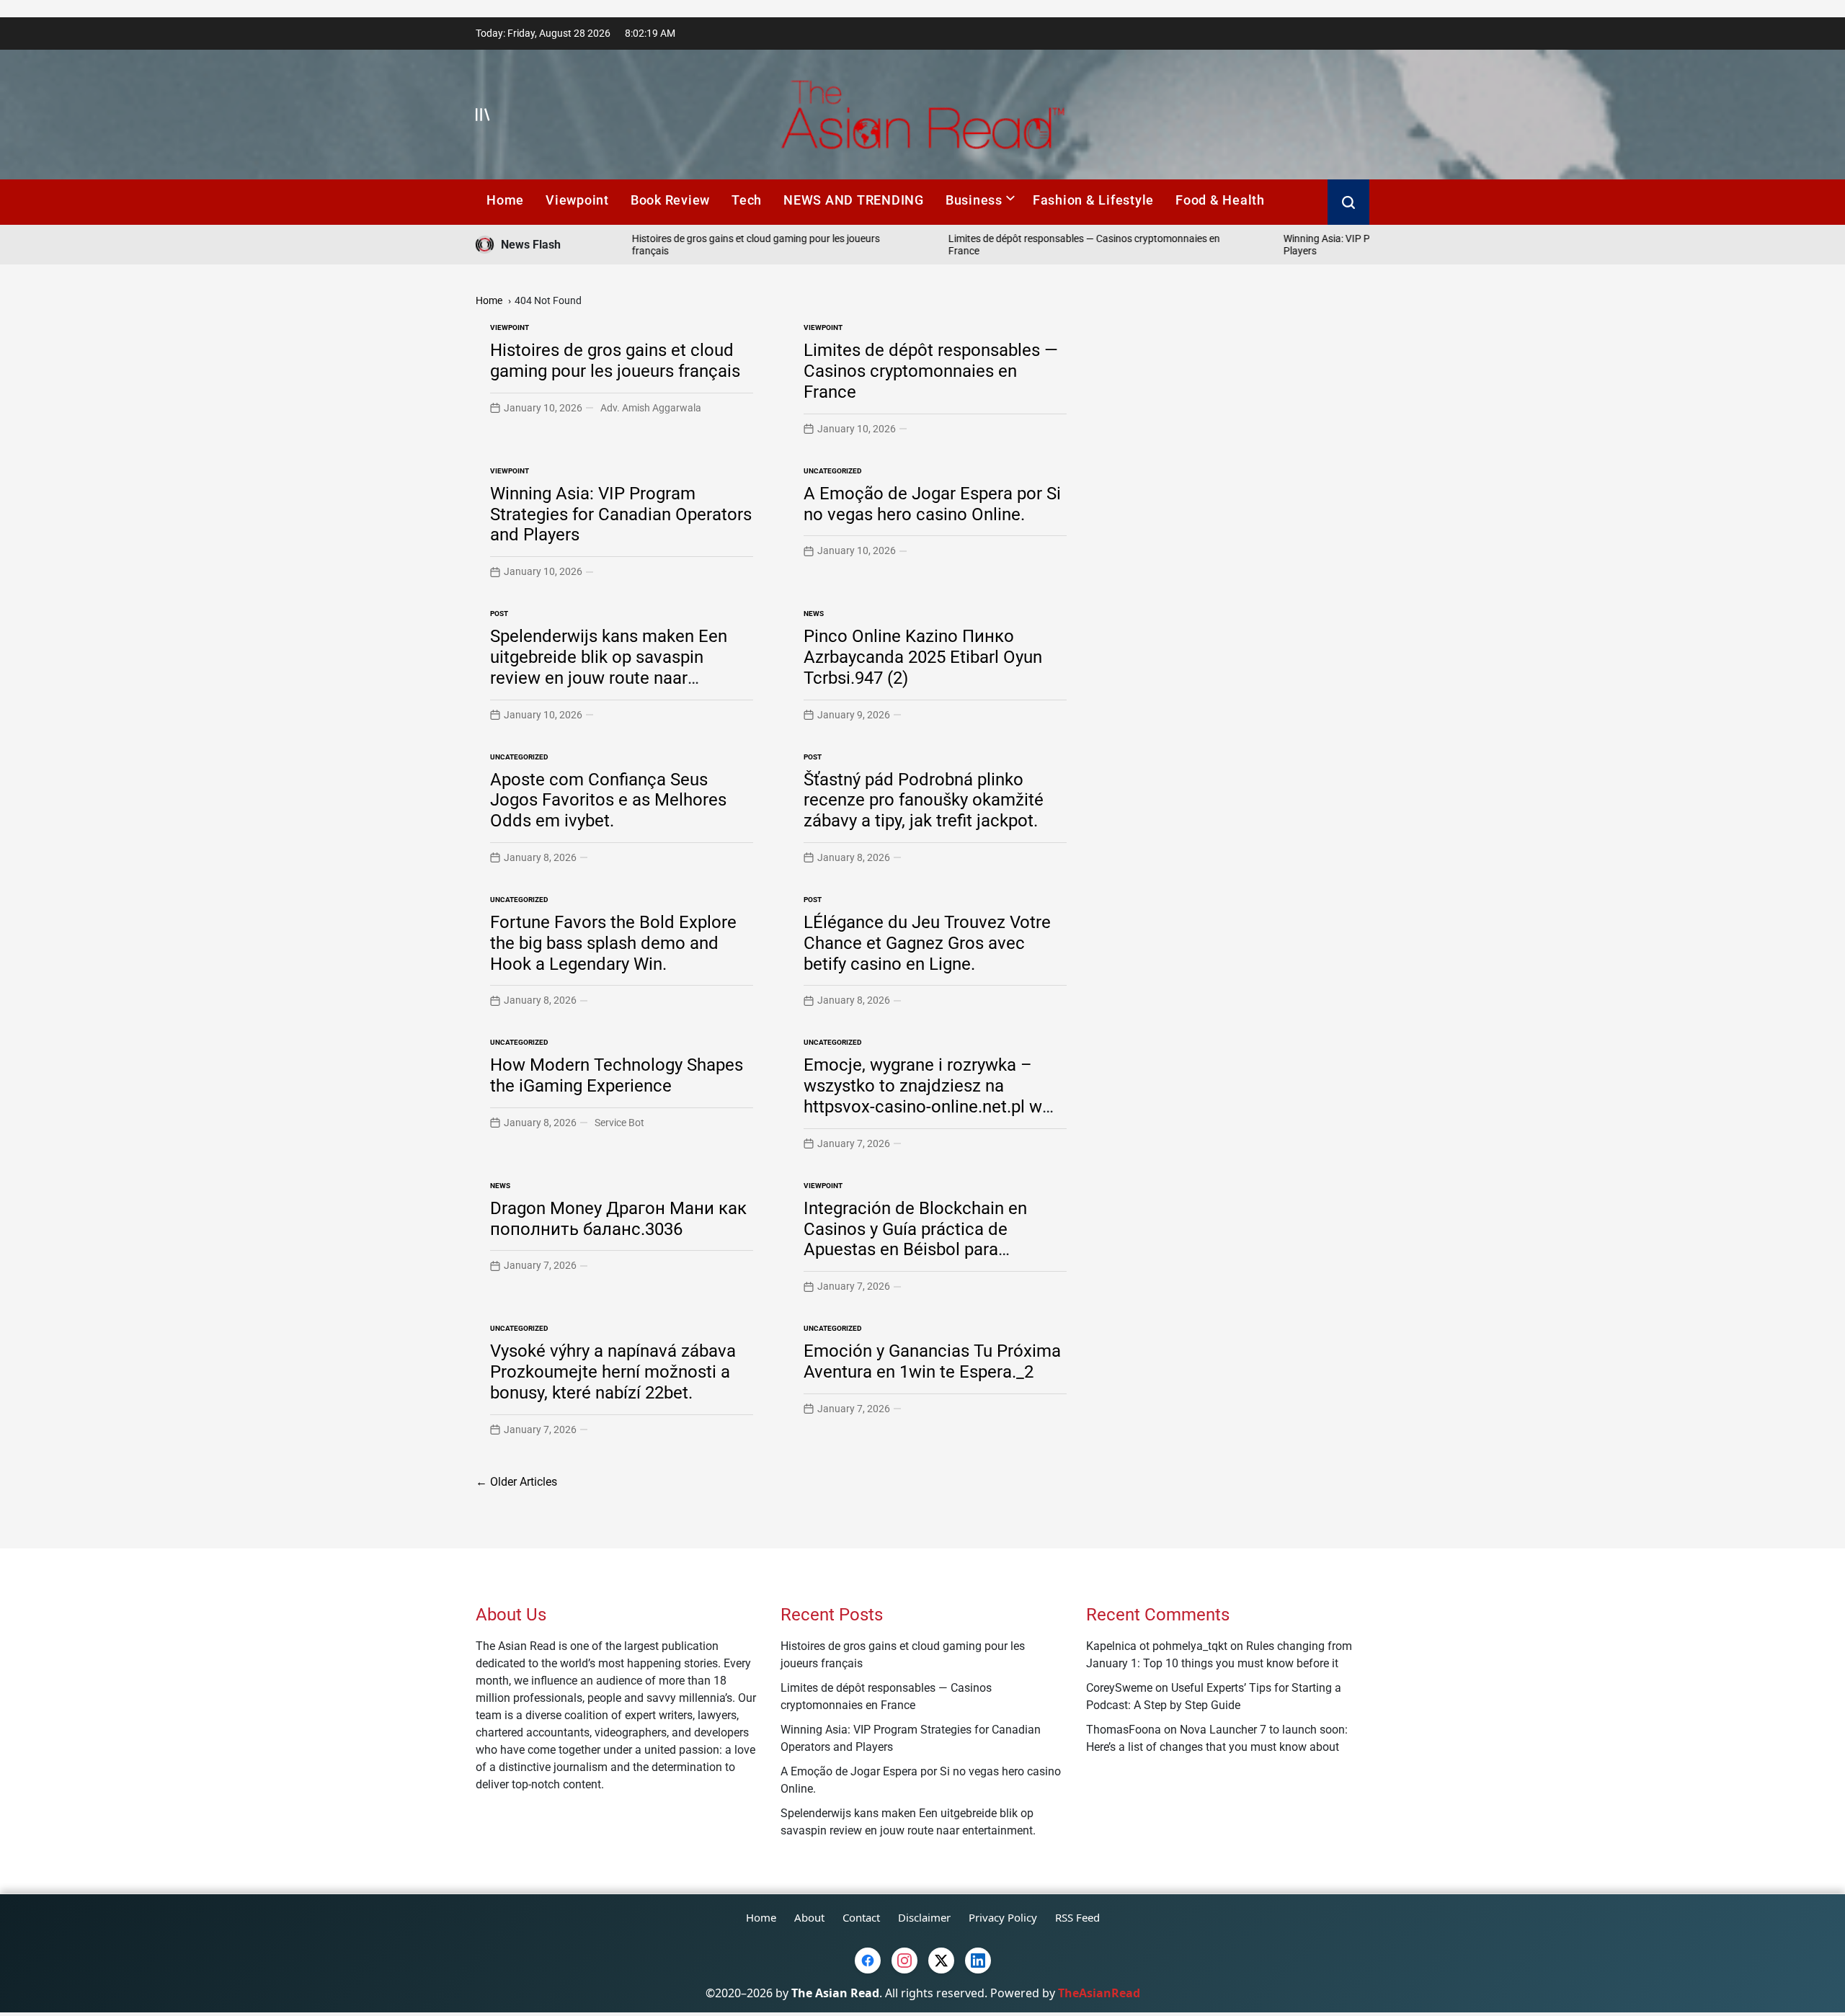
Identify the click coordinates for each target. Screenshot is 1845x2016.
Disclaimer (924, 1917)
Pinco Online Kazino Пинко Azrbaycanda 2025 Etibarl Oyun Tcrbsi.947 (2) (923, 657)
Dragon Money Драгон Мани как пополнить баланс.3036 (618, 1219)
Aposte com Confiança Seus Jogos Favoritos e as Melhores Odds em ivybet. (608, 800)
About (809, 1917)
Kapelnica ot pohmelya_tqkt (1157, 1646)
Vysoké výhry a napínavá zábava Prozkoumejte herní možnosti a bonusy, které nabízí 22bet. (613, 1372)
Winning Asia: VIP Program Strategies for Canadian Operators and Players (621, 514)
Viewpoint (577, 200)
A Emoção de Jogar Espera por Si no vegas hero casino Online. (932, 504)
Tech (747, 200)
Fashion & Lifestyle (1093, 200)
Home (505, 200)
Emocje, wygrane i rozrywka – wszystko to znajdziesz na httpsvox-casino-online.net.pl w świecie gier (923, 1096)
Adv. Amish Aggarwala (651, 408)
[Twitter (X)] (941, 1961)
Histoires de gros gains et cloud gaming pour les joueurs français (615, 361)
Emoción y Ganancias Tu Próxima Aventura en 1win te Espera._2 (932, 1361)
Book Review (670, 200)
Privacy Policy (1003, 1917)
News (814, 614)
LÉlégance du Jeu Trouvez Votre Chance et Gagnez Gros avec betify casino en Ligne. (927, 943)
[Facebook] (868, 1961)
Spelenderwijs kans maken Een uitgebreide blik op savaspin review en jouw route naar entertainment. (609, 667)
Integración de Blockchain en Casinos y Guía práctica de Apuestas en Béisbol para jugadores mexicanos (915, 1239)
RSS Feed (1077, 1917)
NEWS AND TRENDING (854, 200)
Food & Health (1220, 200)
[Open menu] (483, 115)
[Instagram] (904, 1961)
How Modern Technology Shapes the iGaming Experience (617, 1075)
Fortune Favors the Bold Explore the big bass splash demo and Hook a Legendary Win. (613, 943)
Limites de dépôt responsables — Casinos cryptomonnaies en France (931, 371)
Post (499, 614)
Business (974, 200)
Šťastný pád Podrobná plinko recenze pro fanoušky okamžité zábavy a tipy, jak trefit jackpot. (924, 800)
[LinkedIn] (978, 1961)
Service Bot (619, 1123)
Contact (861, 1917)
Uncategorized (833, 471)
